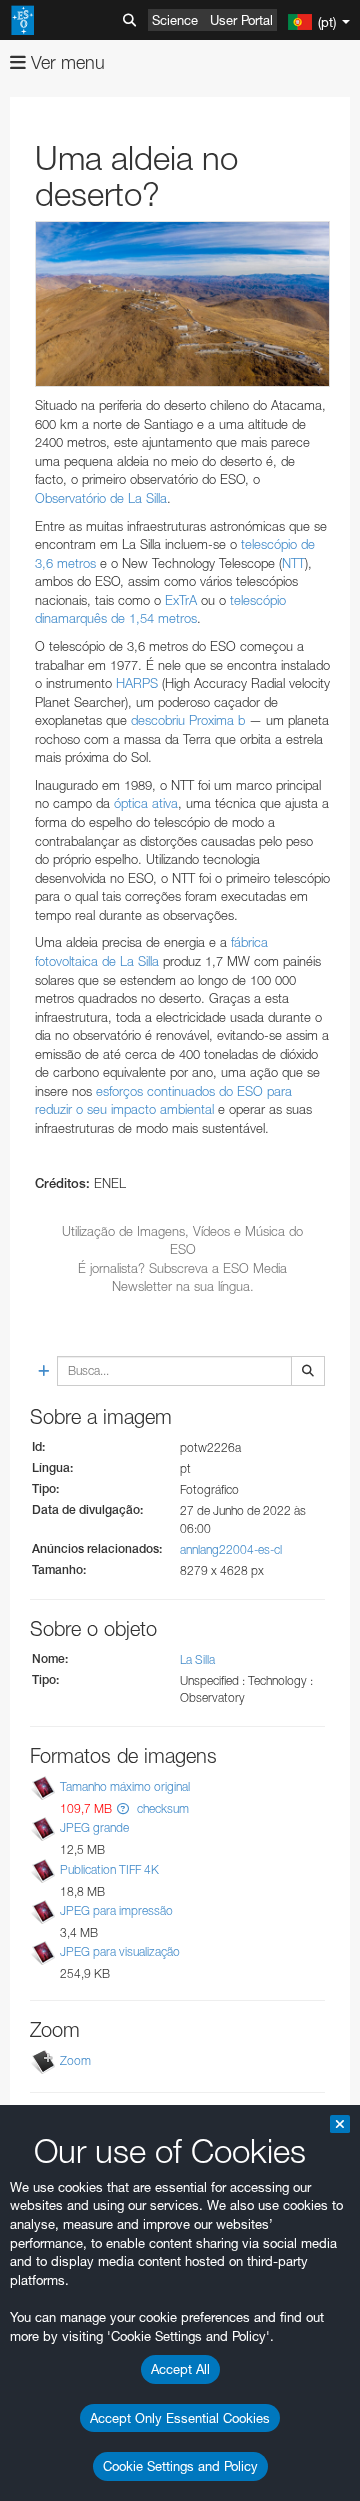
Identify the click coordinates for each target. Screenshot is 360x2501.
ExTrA (181, 600)
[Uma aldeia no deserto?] (182, 304)
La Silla (197, 1659)
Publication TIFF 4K (109, 1869)
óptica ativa (146, 803)
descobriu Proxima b (188, 720)
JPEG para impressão (116, 1910)
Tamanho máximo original (125, 1786)
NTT (293, 563)
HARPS (139, 683)
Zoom (75, 2060)
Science (175, 20)
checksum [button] (161, 1808)
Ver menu (65, 62)
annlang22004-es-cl (231, 1549)
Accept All (180, 2369)
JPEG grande (94, 1828)
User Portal (241, 20)
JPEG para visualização (120, 1951)
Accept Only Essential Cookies (180, 2418)
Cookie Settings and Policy (180, 2466)
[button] (123, 1808)
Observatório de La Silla (101, 498)
